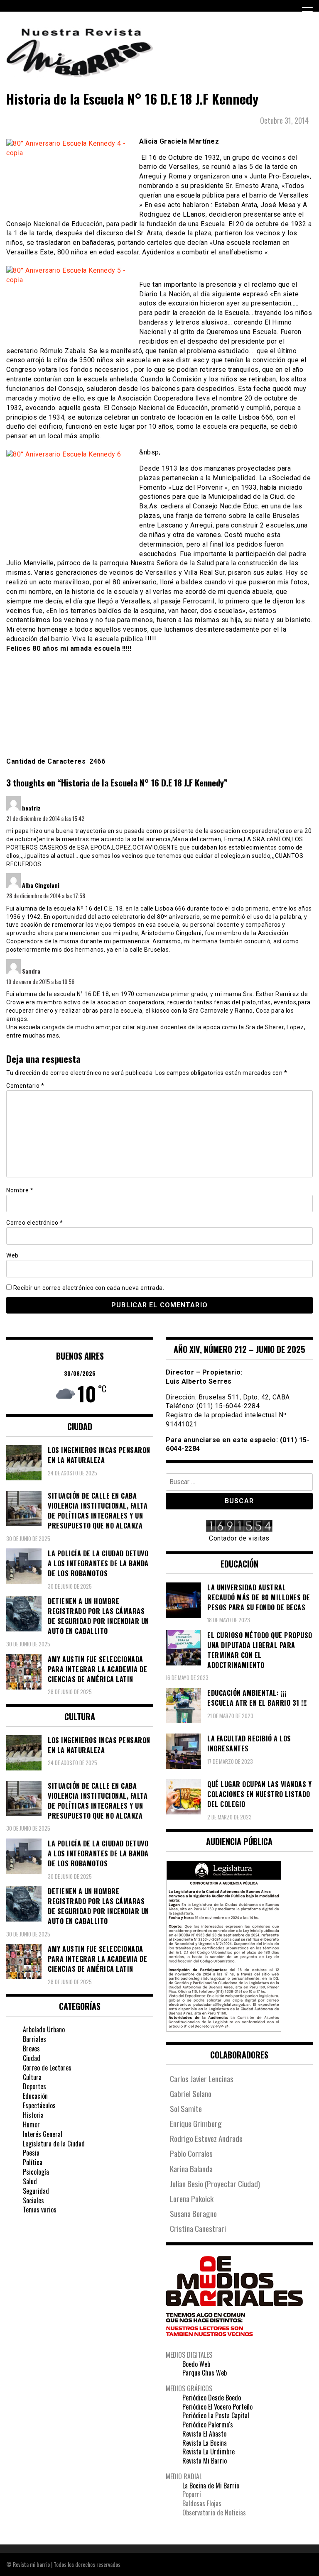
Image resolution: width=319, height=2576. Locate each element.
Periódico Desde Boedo (212, 2398)
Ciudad (32, 2058)
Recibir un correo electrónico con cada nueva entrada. (89, 1288)
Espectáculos (39, 2105)
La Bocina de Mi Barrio (211, 2486)
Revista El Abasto (204, 2434)
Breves (31, 2049)
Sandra (31, 971)
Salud (30, 2181)
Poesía (31, 2153)
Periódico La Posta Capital (216, 2415)
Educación (35, 2096)
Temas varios (40, 2210)
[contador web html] (239, 1527)
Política (33, 2162)
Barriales (34, 2039)
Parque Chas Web (205, 2373)
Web (12, 1255)
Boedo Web (196, 2364)
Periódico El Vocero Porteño (217, 2407)
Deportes (34, 2086)
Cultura (32, 2077)
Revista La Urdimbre (209, 2451)
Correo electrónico (34, 1223)
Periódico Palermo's (208, 2425)
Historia (33, 2115)
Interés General (43, 2134)
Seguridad (36, 2191)
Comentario (25, 1086)
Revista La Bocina (205, 2443)
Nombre (20, 1190)
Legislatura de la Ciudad (54, 2144)
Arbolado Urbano (44, 2029)
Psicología (36, 2172)
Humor (31, 2124)
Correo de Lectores (47, 2068)
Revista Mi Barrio (205, 2461)
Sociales (33, 2200)
